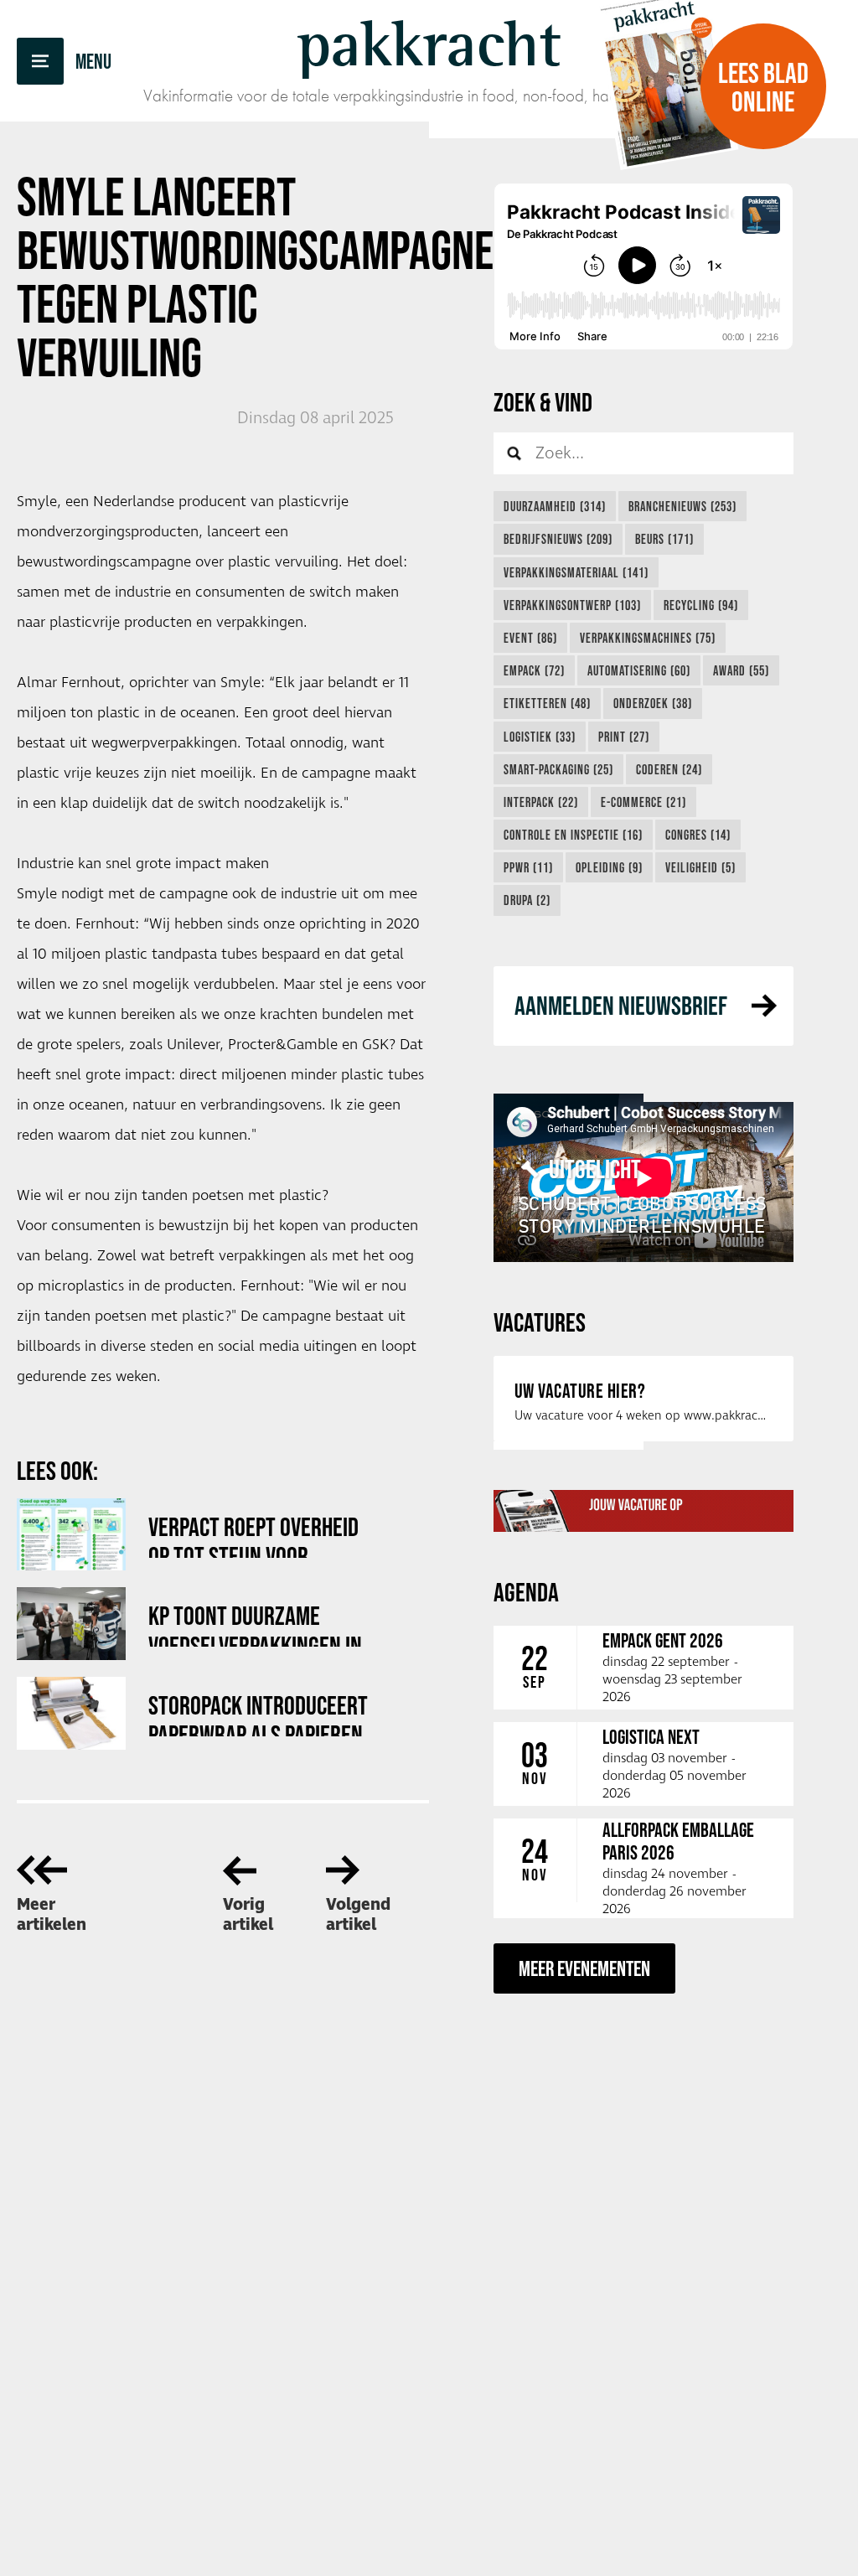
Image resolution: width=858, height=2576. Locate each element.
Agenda (526, 1592)
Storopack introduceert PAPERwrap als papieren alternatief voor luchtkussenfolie (258, 1713)
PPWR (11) (528, 867)
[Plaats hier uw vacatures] (643, 1511)
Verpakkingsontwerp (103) (572, 605)
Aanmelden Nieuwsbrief (621, 1005)
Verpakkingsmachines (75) (648, 638)
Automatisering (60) (639, 670)
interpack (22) (541, 802)
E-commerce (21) (643, 802)
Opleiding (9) (609, 867)
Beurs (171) (664, 539)
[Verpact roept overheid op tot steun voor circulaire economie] (71, 1535)
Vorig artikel (248, 1915)
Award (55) (741, 670)
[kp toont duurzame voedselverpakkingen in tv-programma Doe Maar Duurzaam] (71, 1624)
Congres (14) (698, 835)
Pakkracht (429, 44)
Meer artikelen (52, 1915)
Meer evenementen (584, 1968)
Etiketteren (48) (547, 703)
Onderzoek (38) (653, 703)
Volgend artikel (358, 1915)
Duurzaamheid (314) (555, 506)
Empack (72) (534, 670)
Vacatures (540, 1322)
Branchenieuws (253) (682, 506)
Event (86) (530, 638)
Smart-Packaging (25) (558, 769)
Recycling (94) (701, 605)
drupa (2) (527, 900)
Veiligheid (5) (700, 867)
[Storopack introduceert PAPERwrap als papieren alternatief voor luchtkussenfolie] (71, 1713)
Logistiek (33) (540, 737)
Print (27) (624, 737)
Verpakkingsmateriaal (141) (576, 572)
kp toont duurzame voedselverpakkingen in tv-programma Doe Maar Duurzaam (257, 1624)
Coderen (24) (669, 769)
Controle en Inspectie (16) (573, 835)
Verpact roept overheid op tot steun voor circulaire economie (253, 1535)
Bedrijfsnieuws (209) (558, 539)
